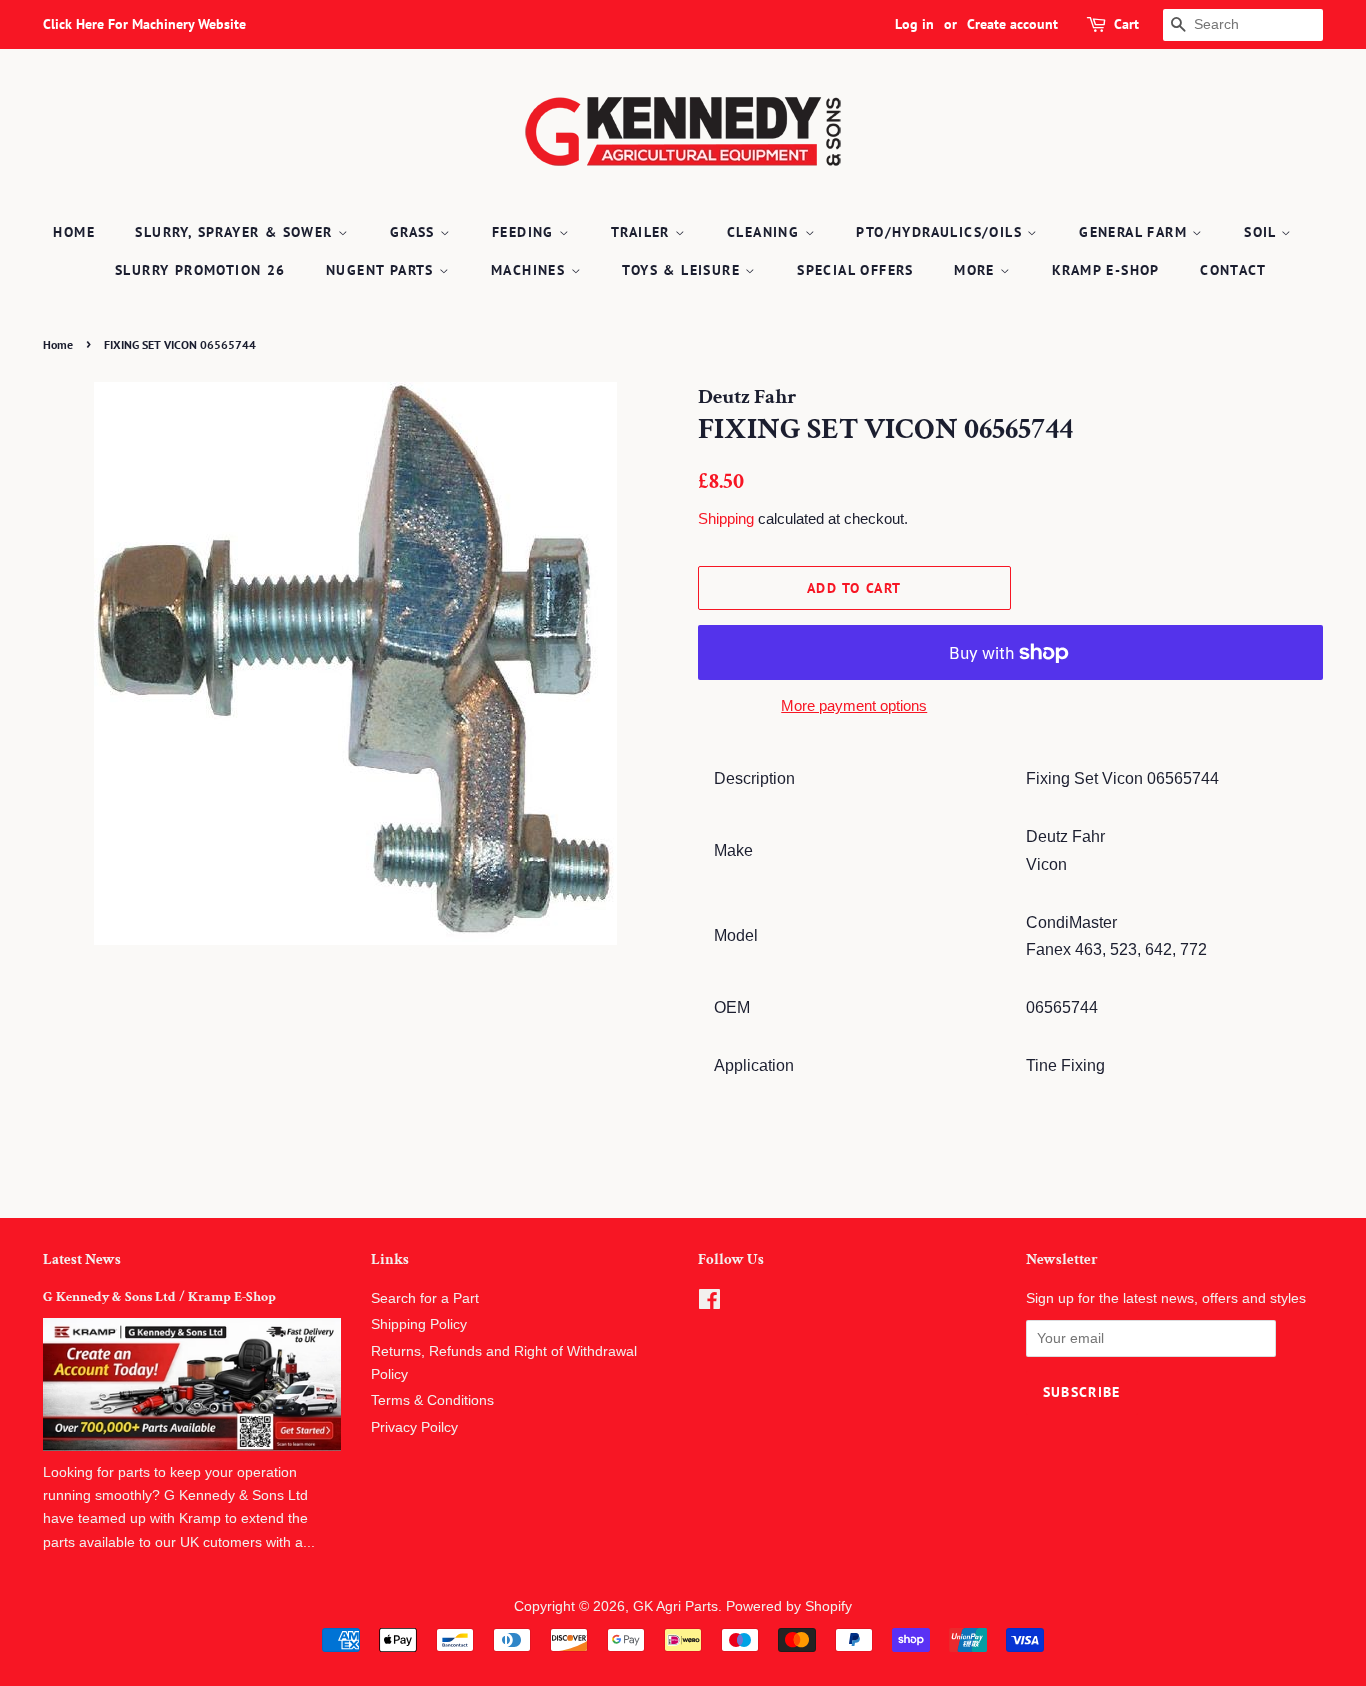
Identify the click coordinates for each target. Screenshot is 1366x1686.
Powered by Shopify (789, 1606)
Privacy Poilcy (414, 1427)
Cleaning (766, 232)
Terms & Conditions (432, 1400)
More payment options (854, 705)
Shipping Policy (419, 1324)
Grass (415, 232)
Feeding (525, 232)
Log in (914, 24)
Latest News (82, 1259)
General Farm (1135, 232)
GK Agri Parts (675, 1606)
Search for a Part (425, 1298)
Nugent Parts (382, 270)
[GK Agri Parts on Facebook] (709, 1303)
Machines (531, 270)
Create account (1012, 24)
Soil (1262, 232)
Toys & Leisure (683, 270)
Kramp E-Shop (1106, 270)
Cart (1126, 24)
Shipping (726, 518)
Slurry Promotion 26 (200, 270)
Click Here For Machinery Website (144, 24)
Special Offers (855, 270)
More (977, 270)
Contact (1233, 270)
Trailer (643, 232)
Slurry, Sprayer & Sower (236, 232)
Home (74, 232)
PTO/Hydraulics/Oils (941, 232)
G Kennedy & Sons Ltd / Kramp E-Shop (159, 1297)
